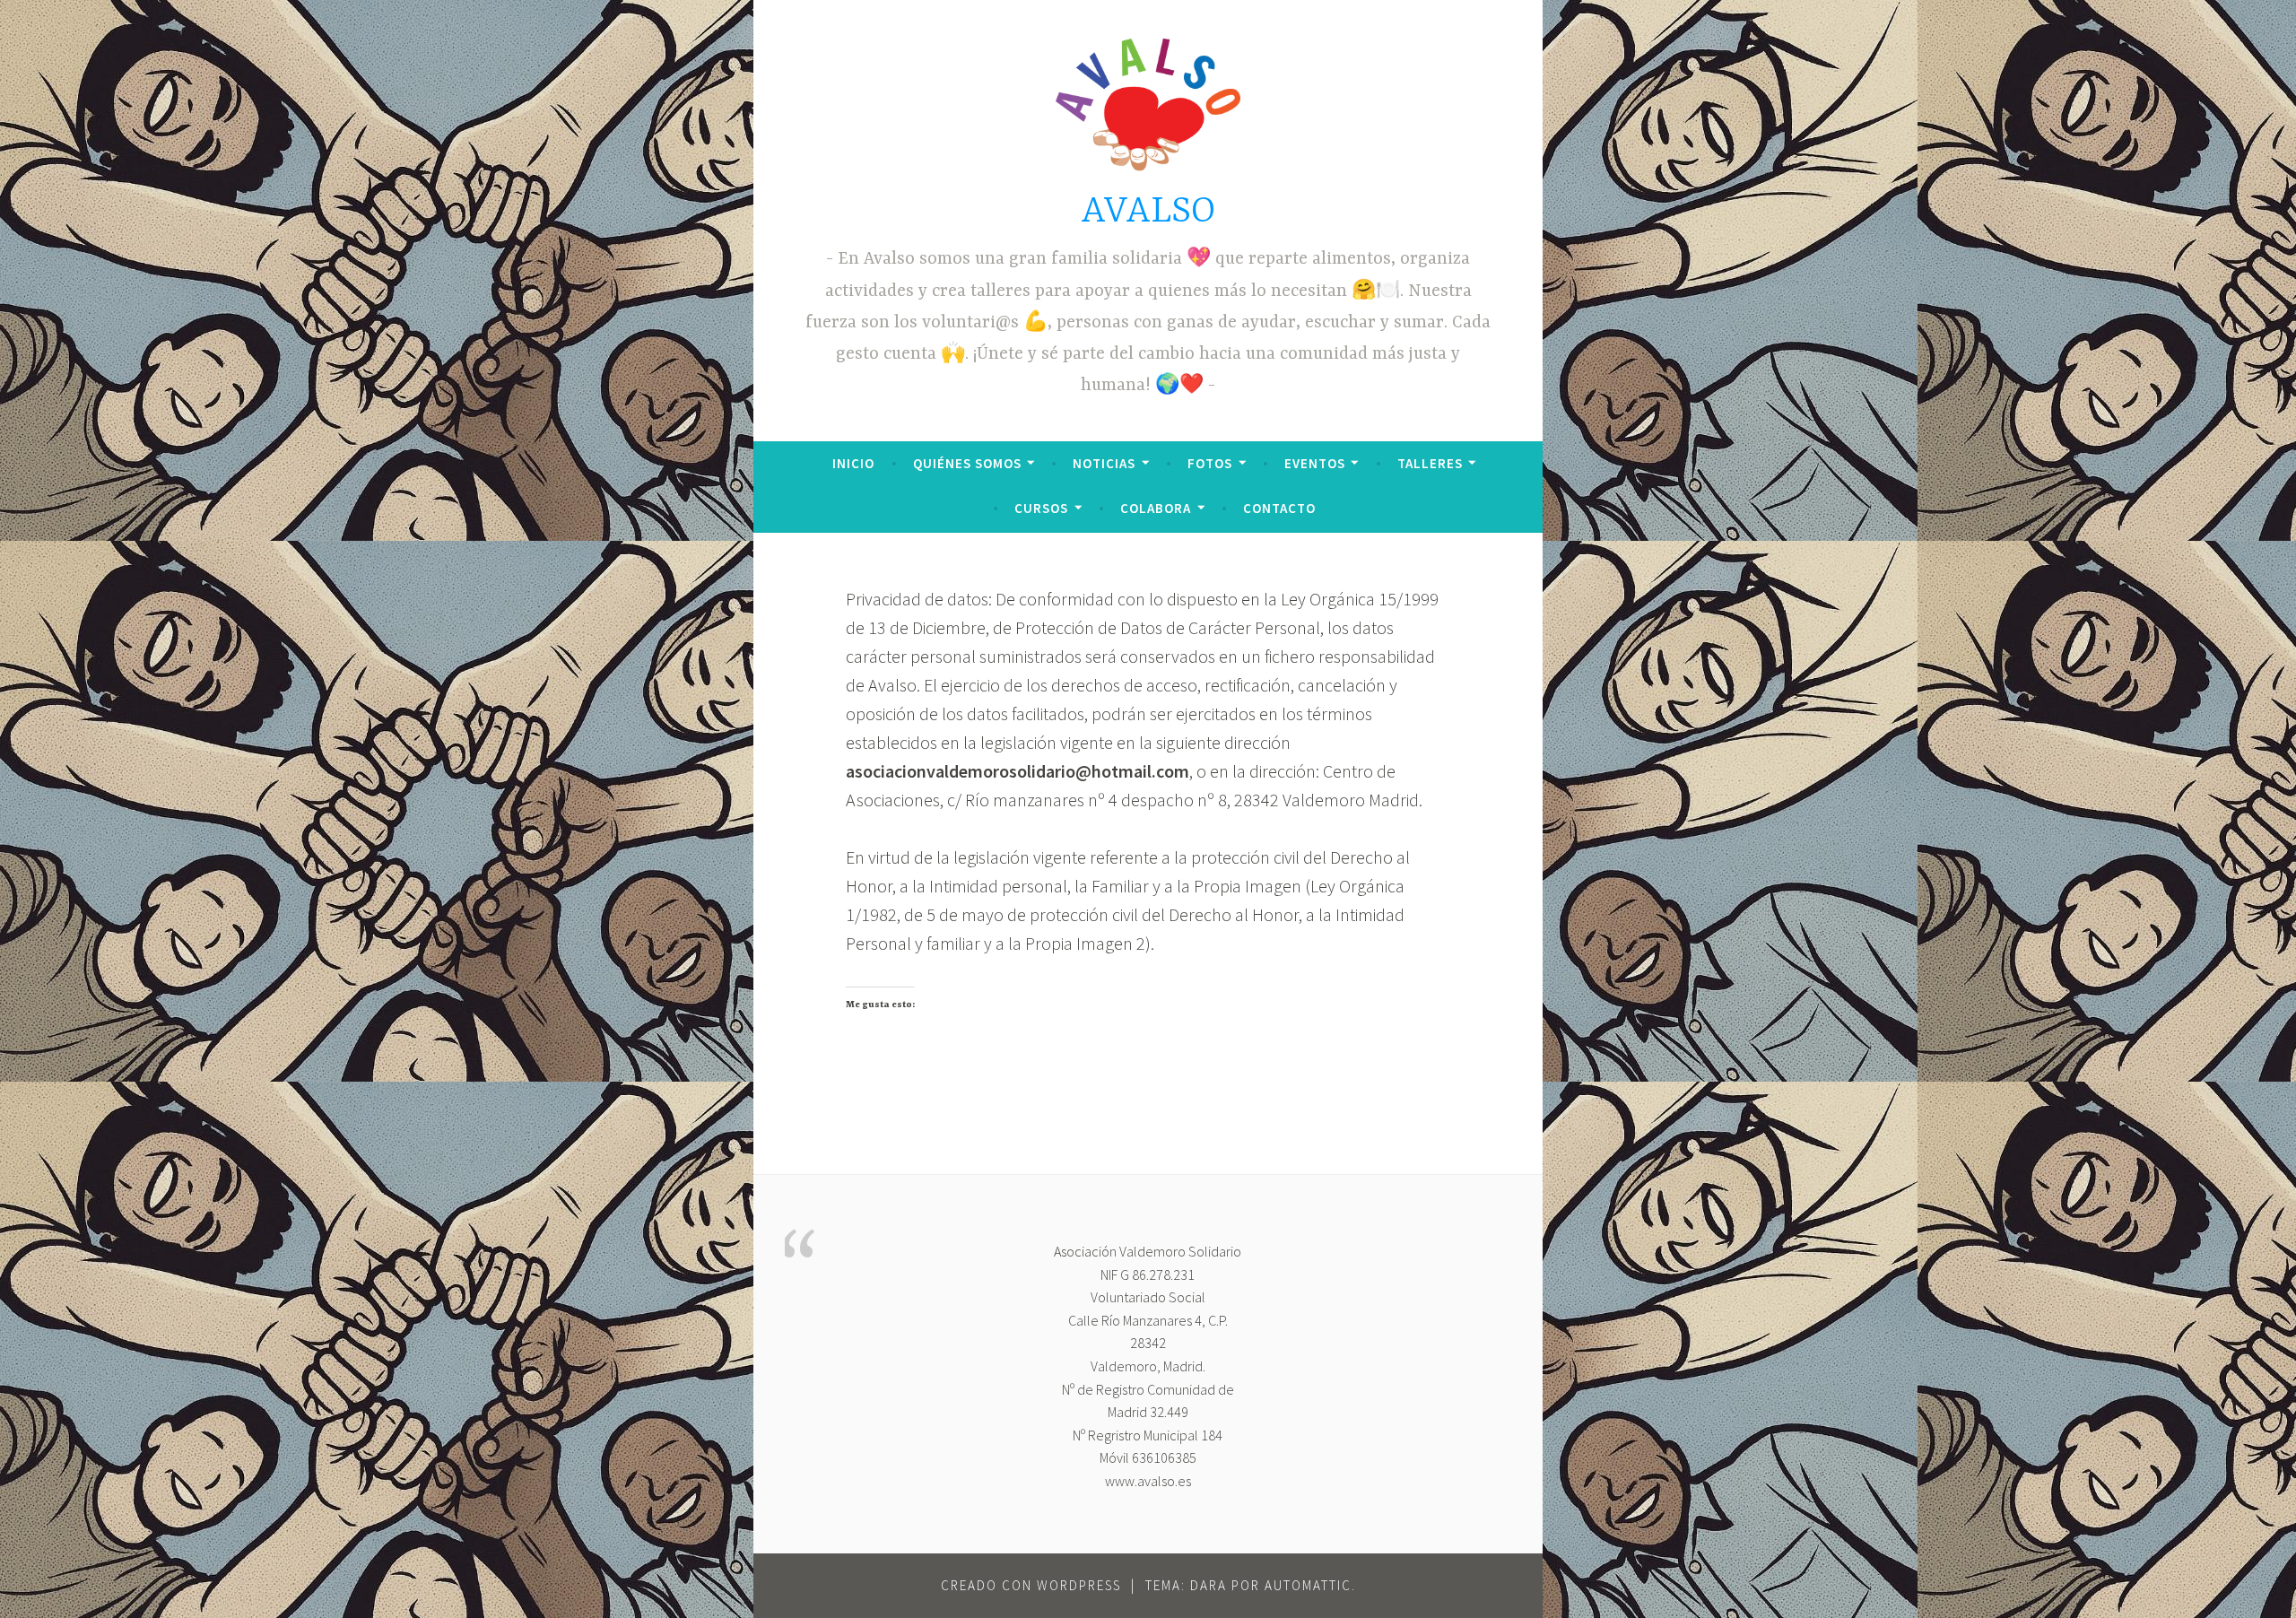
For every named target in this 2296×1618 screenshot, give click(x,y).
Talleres (1430, 463)
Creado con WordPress (1031, 1585)
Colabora (1156, 508)
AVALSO (1148, 212)
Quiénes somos (967, 463)
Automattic (1308, 1585)
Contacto (1279, 508)
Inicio (853, 463)
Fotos (1210, 463)
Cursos (1041, 508)
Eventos (1315, 463)
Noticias (1104, 463)
